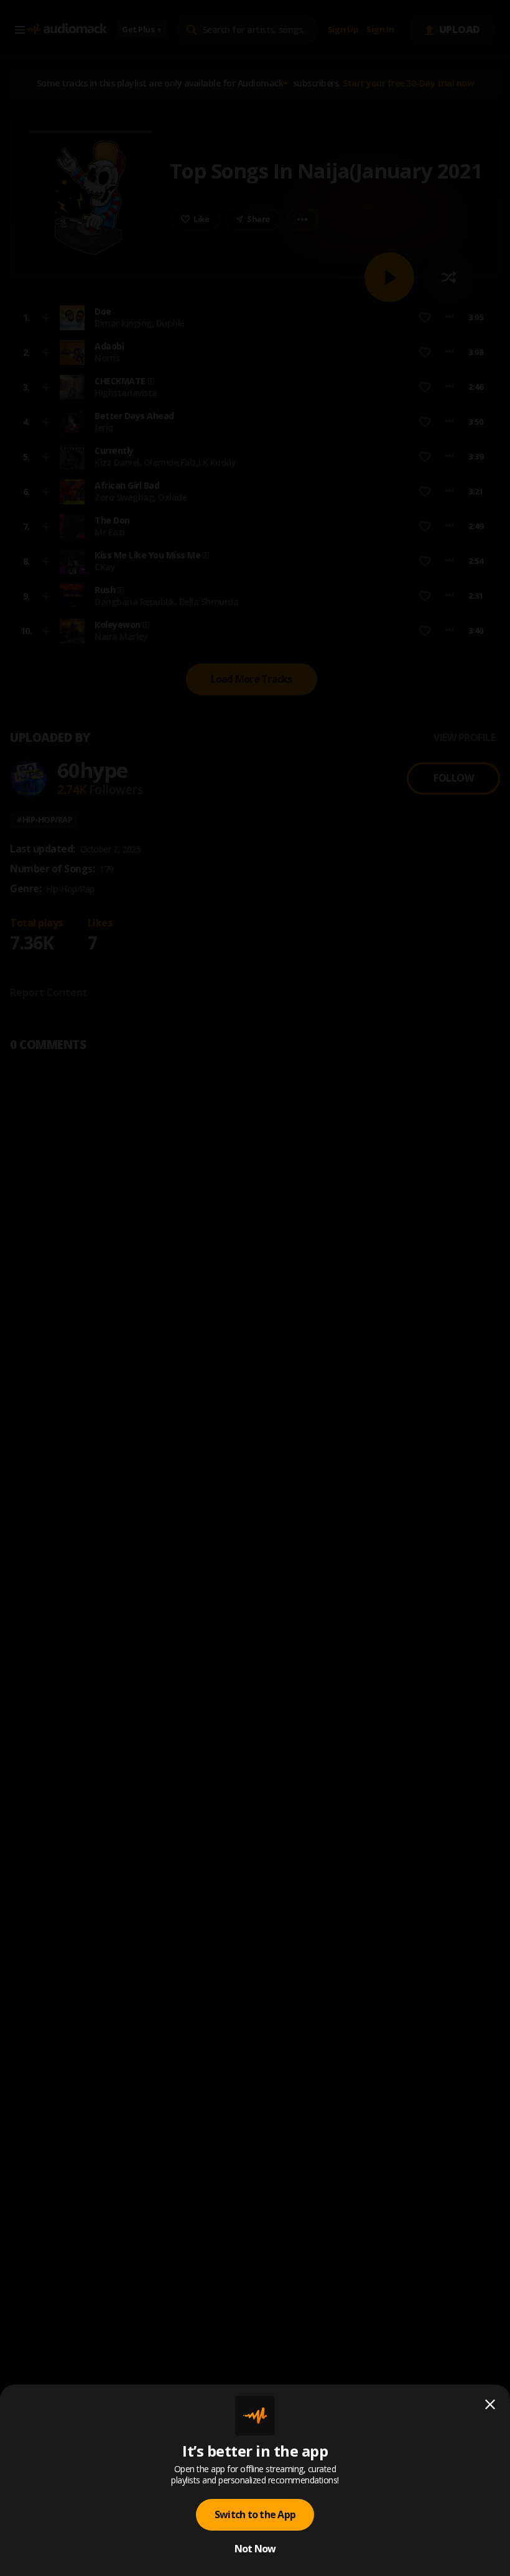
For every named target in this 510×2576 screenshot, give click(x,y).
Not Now (255, 2549)
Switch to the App (255, 2514)
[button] (255, 1288)
